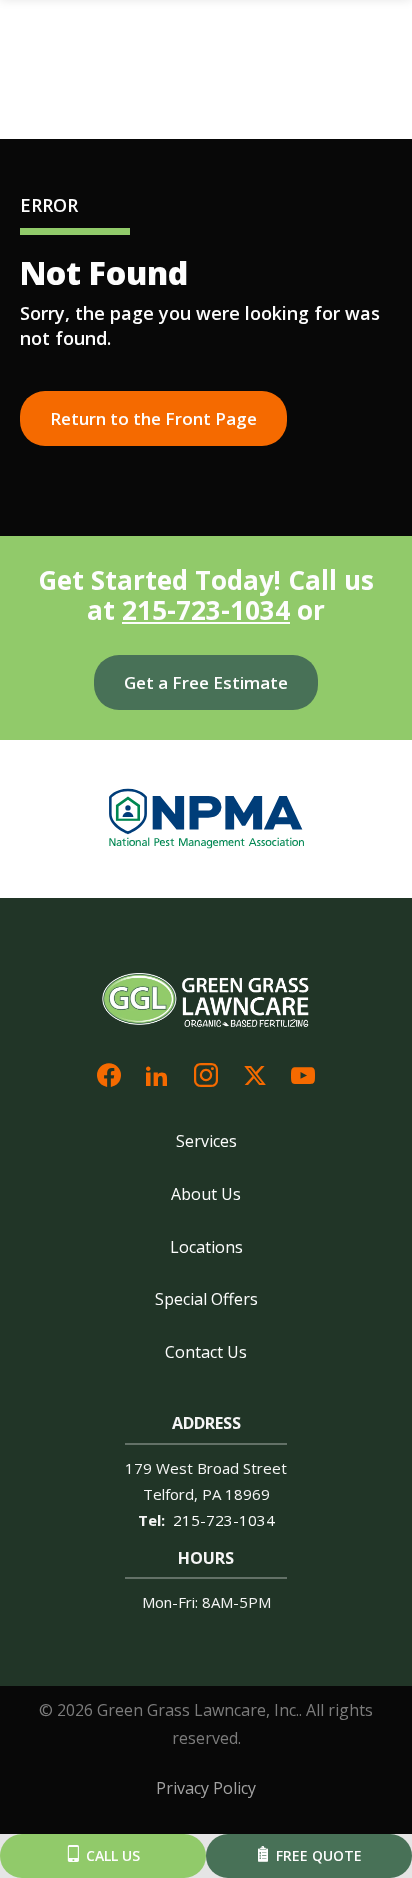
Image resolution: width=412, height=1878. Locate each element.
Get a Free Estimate (206, 682)
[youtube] (303, 1073)
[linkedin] (157, 1073)
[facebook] (109, 1073)
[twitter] (255, 1073)
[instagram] (206, 1073)
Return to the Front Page (153, 418)
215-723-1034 (206, 610)
